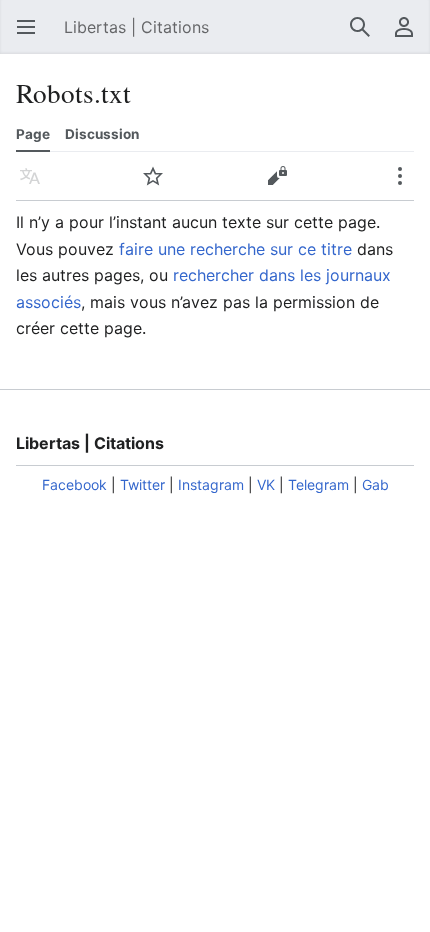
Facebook (74, 484)
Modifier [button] (283, 186)
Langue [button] (36, 186)
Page (33, 134)
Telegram (318, 484)
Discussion (102, 134)
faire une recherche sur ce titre (235, 249)
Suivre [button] (159, 186)
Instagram (211, 484)
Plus (405, 186)
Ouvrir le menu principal (32, 37)
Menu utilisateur (410, 37)
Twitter (142, 484)
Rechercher (366, 37)
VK (266, 484)
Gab (375, 484)
